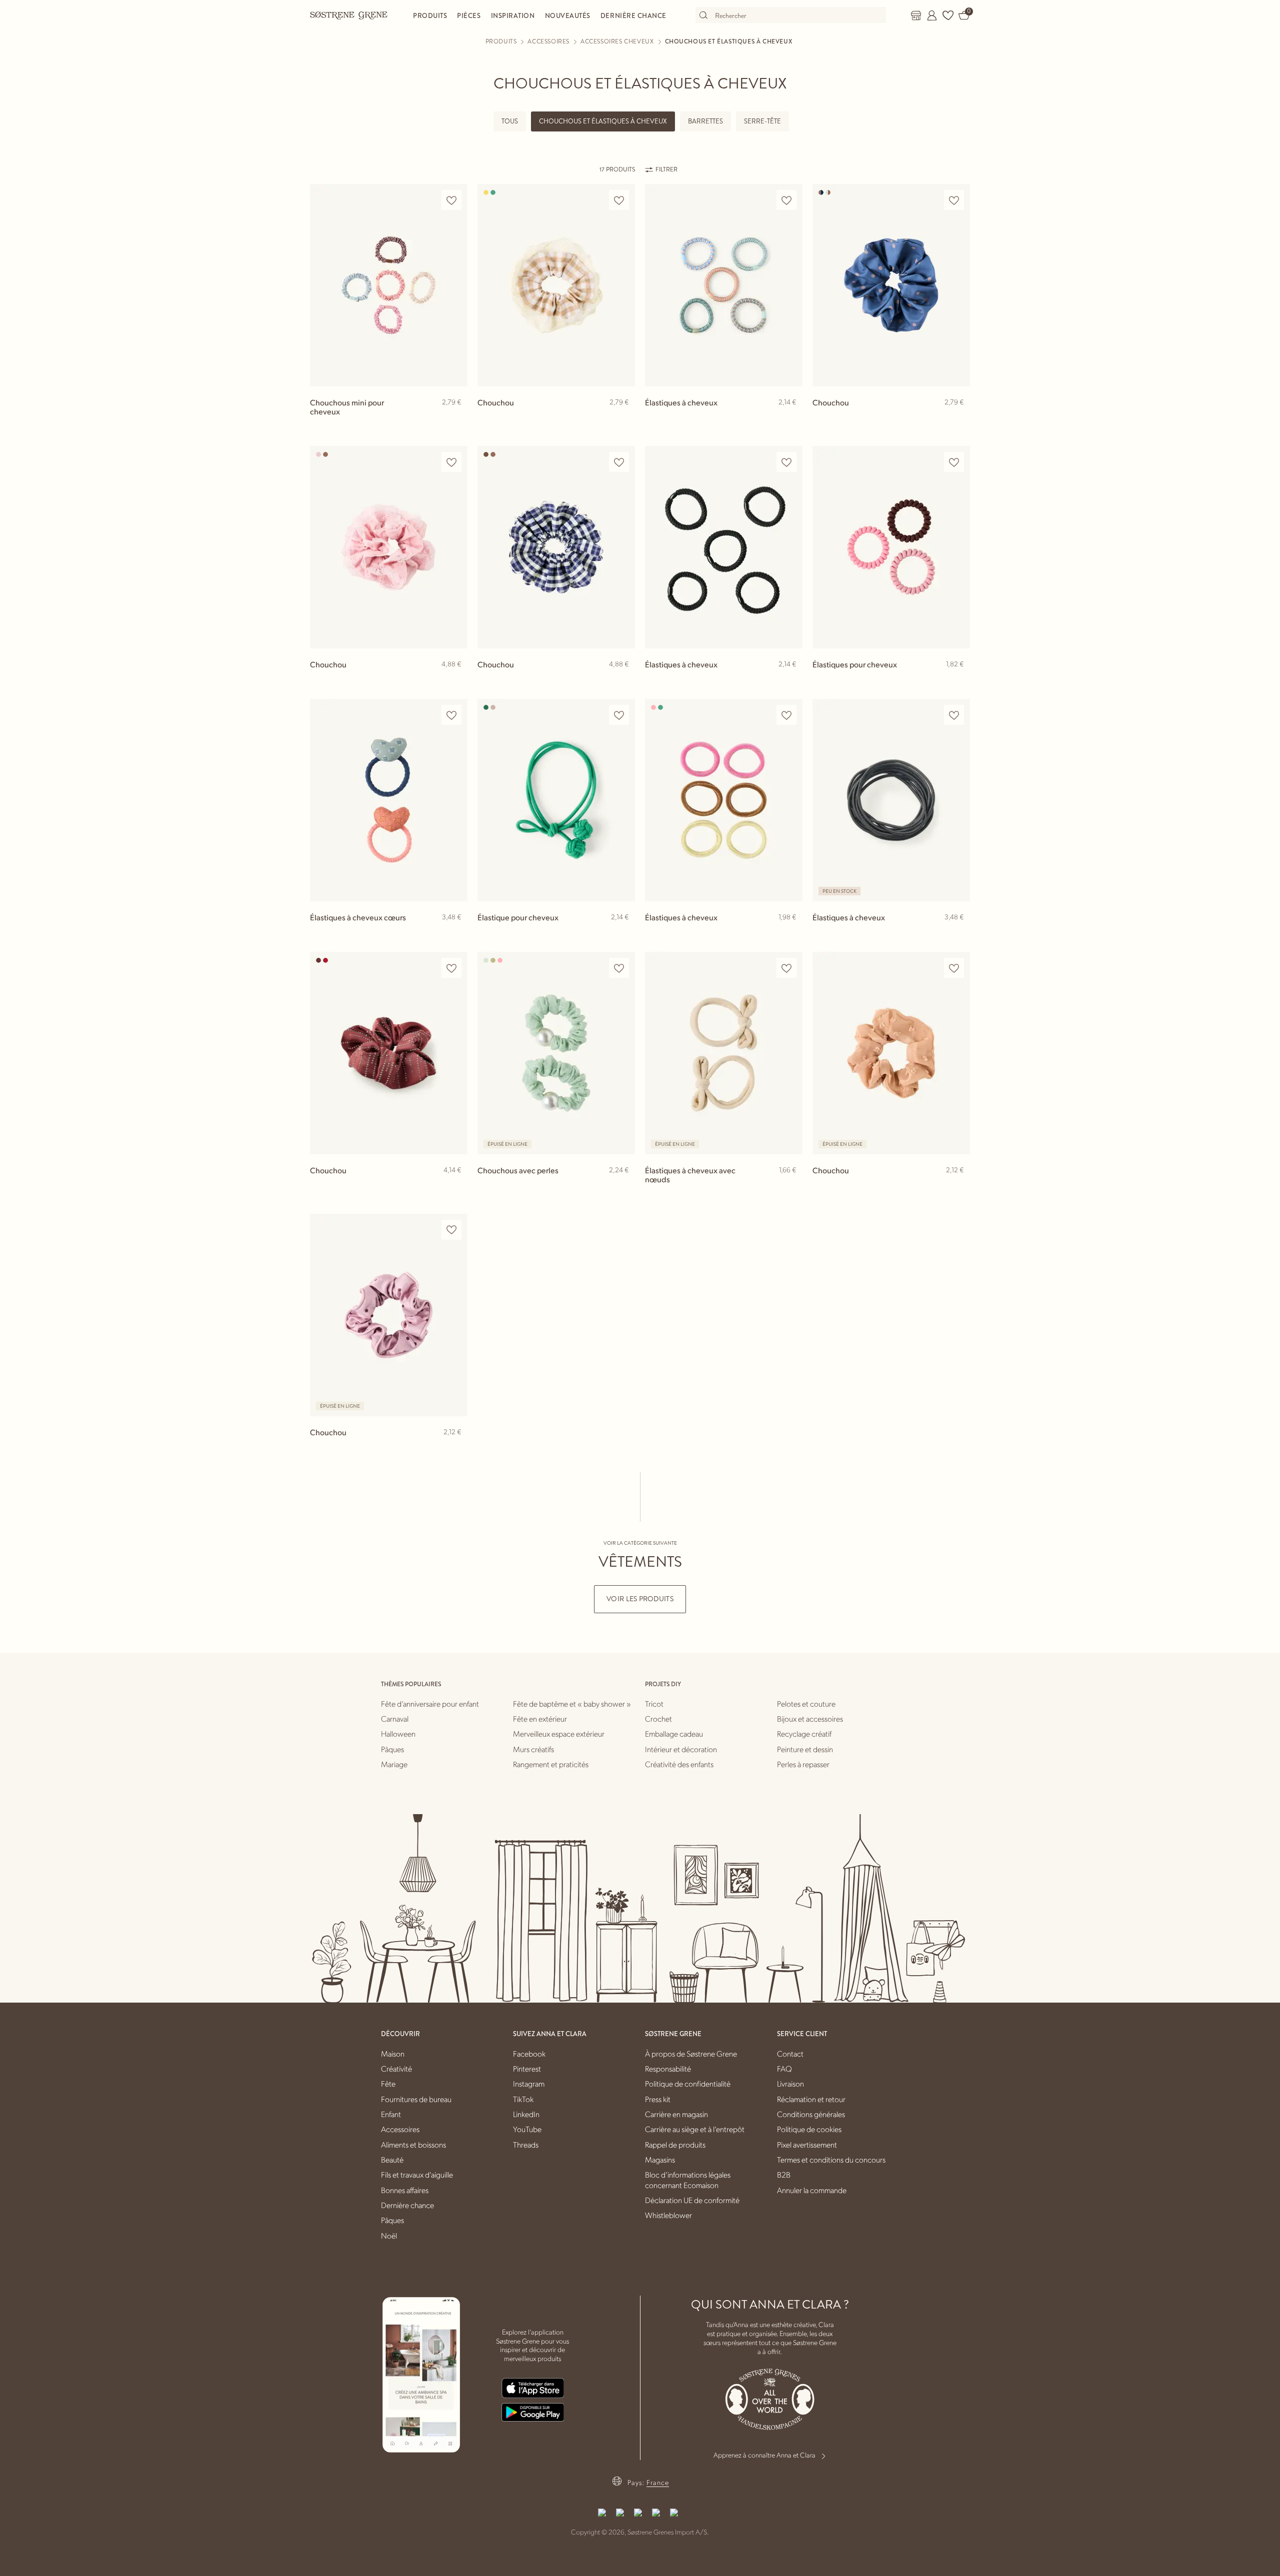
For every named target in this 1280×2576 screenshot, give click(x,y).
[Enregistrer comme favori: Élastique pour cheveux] (619, 715)
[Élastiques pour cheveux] (891, 547)
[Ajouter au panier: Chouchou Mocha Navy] (958, 418)
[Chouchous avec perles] (556, 1053)
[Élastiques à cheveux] (724, 285)
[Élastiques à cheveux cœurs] (389, 800)
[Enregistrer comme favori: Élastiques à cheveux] (786, 200)
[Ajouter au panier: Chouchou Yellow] (623, 418)
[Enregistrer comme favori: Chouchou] (619, 200)
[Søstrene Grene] (349, 15)
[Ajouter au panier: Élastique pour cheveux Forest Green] (623, 933)
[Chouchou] (556, 285)
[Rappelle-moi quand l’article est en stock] (623, 1187)
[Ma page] (932, 15)
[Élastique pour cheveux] (556, 800)
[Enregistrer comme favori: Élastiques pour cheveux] (954, 462)
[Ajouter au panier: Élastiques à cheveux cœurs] (455, 933)
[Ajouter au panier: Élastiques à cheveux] (790, 418)
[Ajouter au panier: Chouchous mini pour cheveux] (455, 418)
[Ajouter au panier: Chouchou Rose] (455, 680)
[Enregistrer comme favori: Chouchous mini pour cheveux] (451, 200)
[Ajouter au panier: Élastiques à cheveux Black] (790, 680)
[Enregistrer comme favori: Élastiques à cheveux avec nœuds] (786, 968)
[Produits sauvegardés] (948, 15)
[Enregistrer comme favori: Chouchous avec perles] (619, 968)
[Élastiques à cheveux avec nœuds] (724, 1053)
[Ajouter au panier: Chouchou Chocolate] (623, 680)
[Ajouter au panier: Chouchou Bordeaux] (455, 1186)
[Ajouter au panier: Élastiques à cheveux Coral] (790, 933)
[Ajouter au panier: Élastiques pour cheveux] (958, 680)
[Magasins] (916, 15)
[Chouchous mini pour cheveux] (389, 285)
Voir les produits (640, 1599)
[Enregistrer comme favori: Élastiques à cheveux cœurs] (451, 715)
